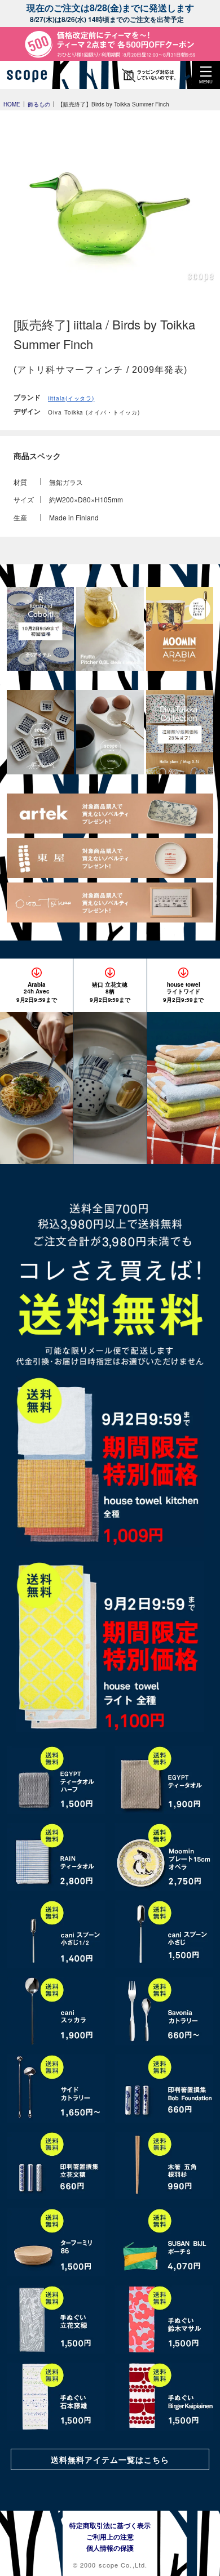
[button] (206, 75)
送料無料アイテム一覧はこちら (110, 2459)
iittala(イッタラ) (71, 398)
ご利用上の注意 (110, 2537)
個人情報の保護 (110, 2548)
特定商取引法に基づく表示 (110, 2525)
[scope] (31, 75)
